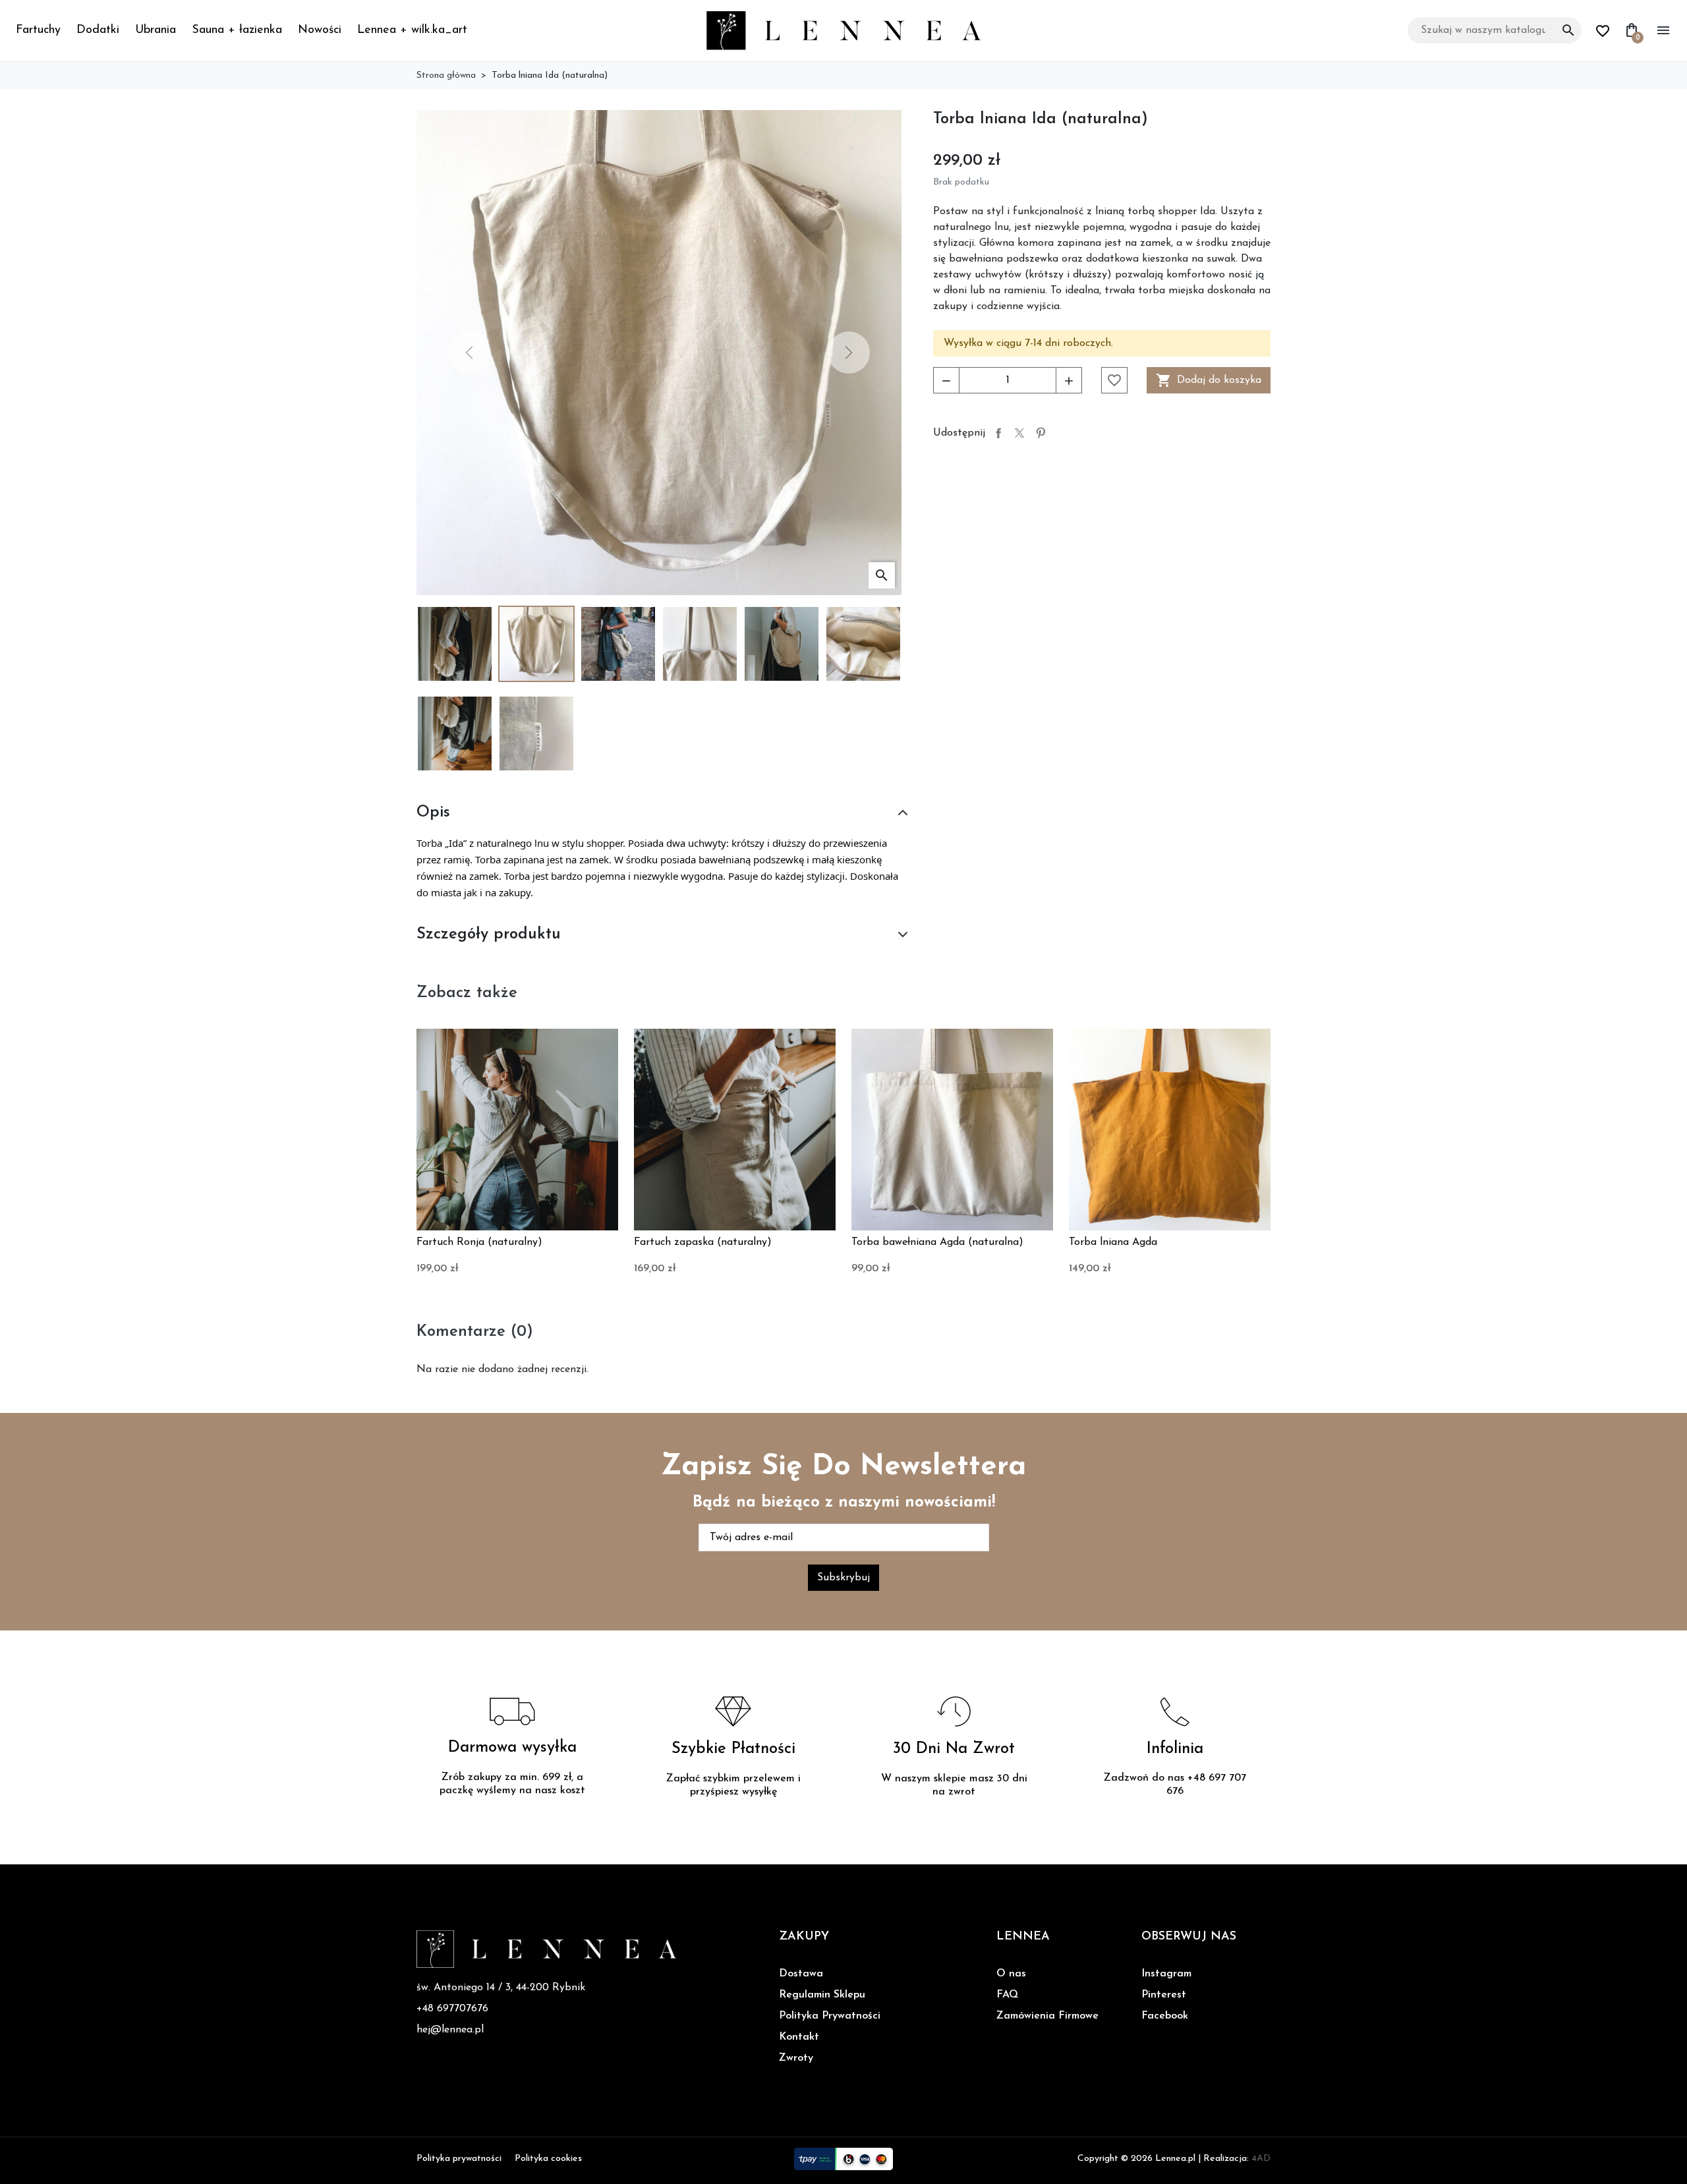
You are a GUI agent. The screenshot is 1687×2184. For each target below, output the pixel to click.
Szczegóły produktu (489, 934)
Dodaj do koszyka (1209, 380)
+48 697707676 (452, 2009)
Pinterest (1041, 433)
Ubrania (156, 30)
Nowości (320, 30)
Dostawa (801, 1974)
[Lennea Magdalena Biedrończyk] (843, 30)
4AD (1261, 2159)
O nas (1011, 1974)
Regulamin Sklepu (822, 1995)
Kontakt (799, 2037)
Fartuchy (38, 30)
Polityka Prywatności (830, 2016)
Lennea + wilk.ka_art (412, 30)
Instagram (1166, 1974)
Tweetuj (1019, 433)
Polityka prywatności (459, 2159)
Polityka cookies (548, 2159)
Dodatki (98, 30)
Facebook (1165, 2016)
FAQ (1007, 1995)
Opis (433, 813)
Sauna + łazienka (237, 30)
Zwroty (796, 2058)
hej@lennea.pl (450, 2030)
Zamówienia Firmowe (1047, 2016)
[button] (659, 353)
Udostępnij (998, 433)
